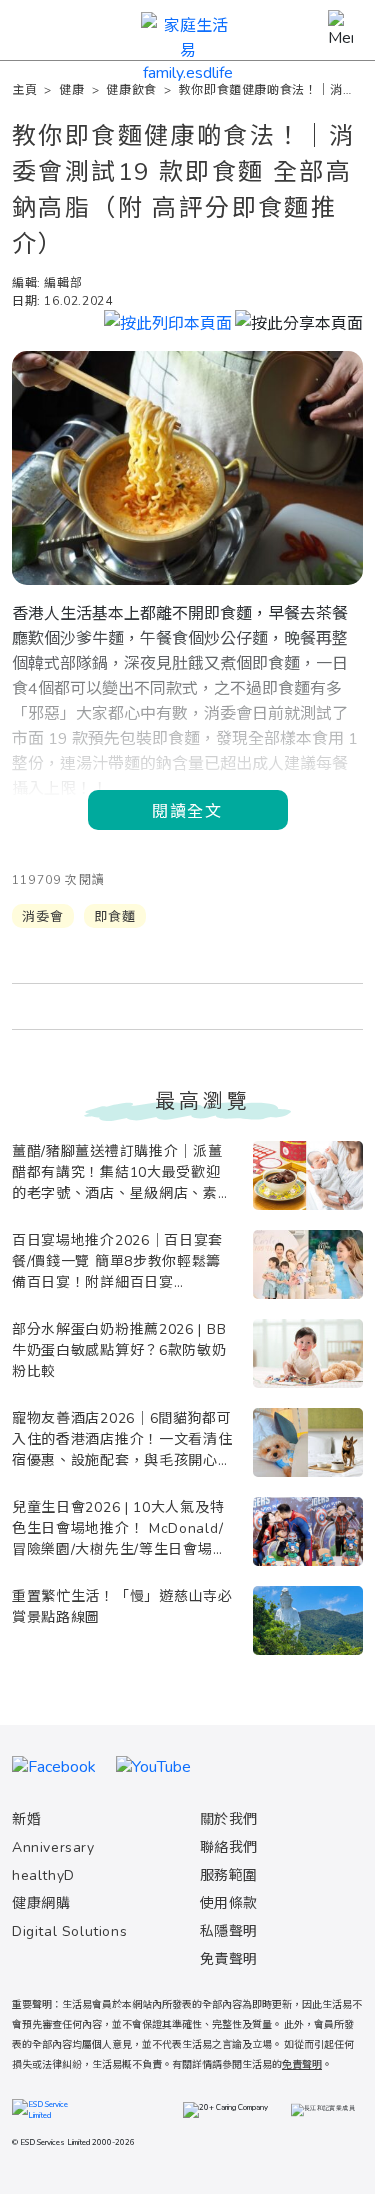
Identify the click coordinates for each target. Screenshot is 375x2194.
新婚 (26, 1819)
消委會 (43, 917)
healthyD (43, 1875)
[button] (299, 321)
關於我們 (229, 1819)
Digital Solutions (69, 1931)
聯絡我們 (229, 1847)
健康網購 (41, 1903)
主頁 (24, 90)
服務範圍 (229, 1875)
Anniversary (53, 1847)
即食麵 (115, 917)
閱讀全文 (187, 810)
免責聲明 (229, 1959)
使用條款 (229, 1903)
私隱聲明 (229, 1931)
